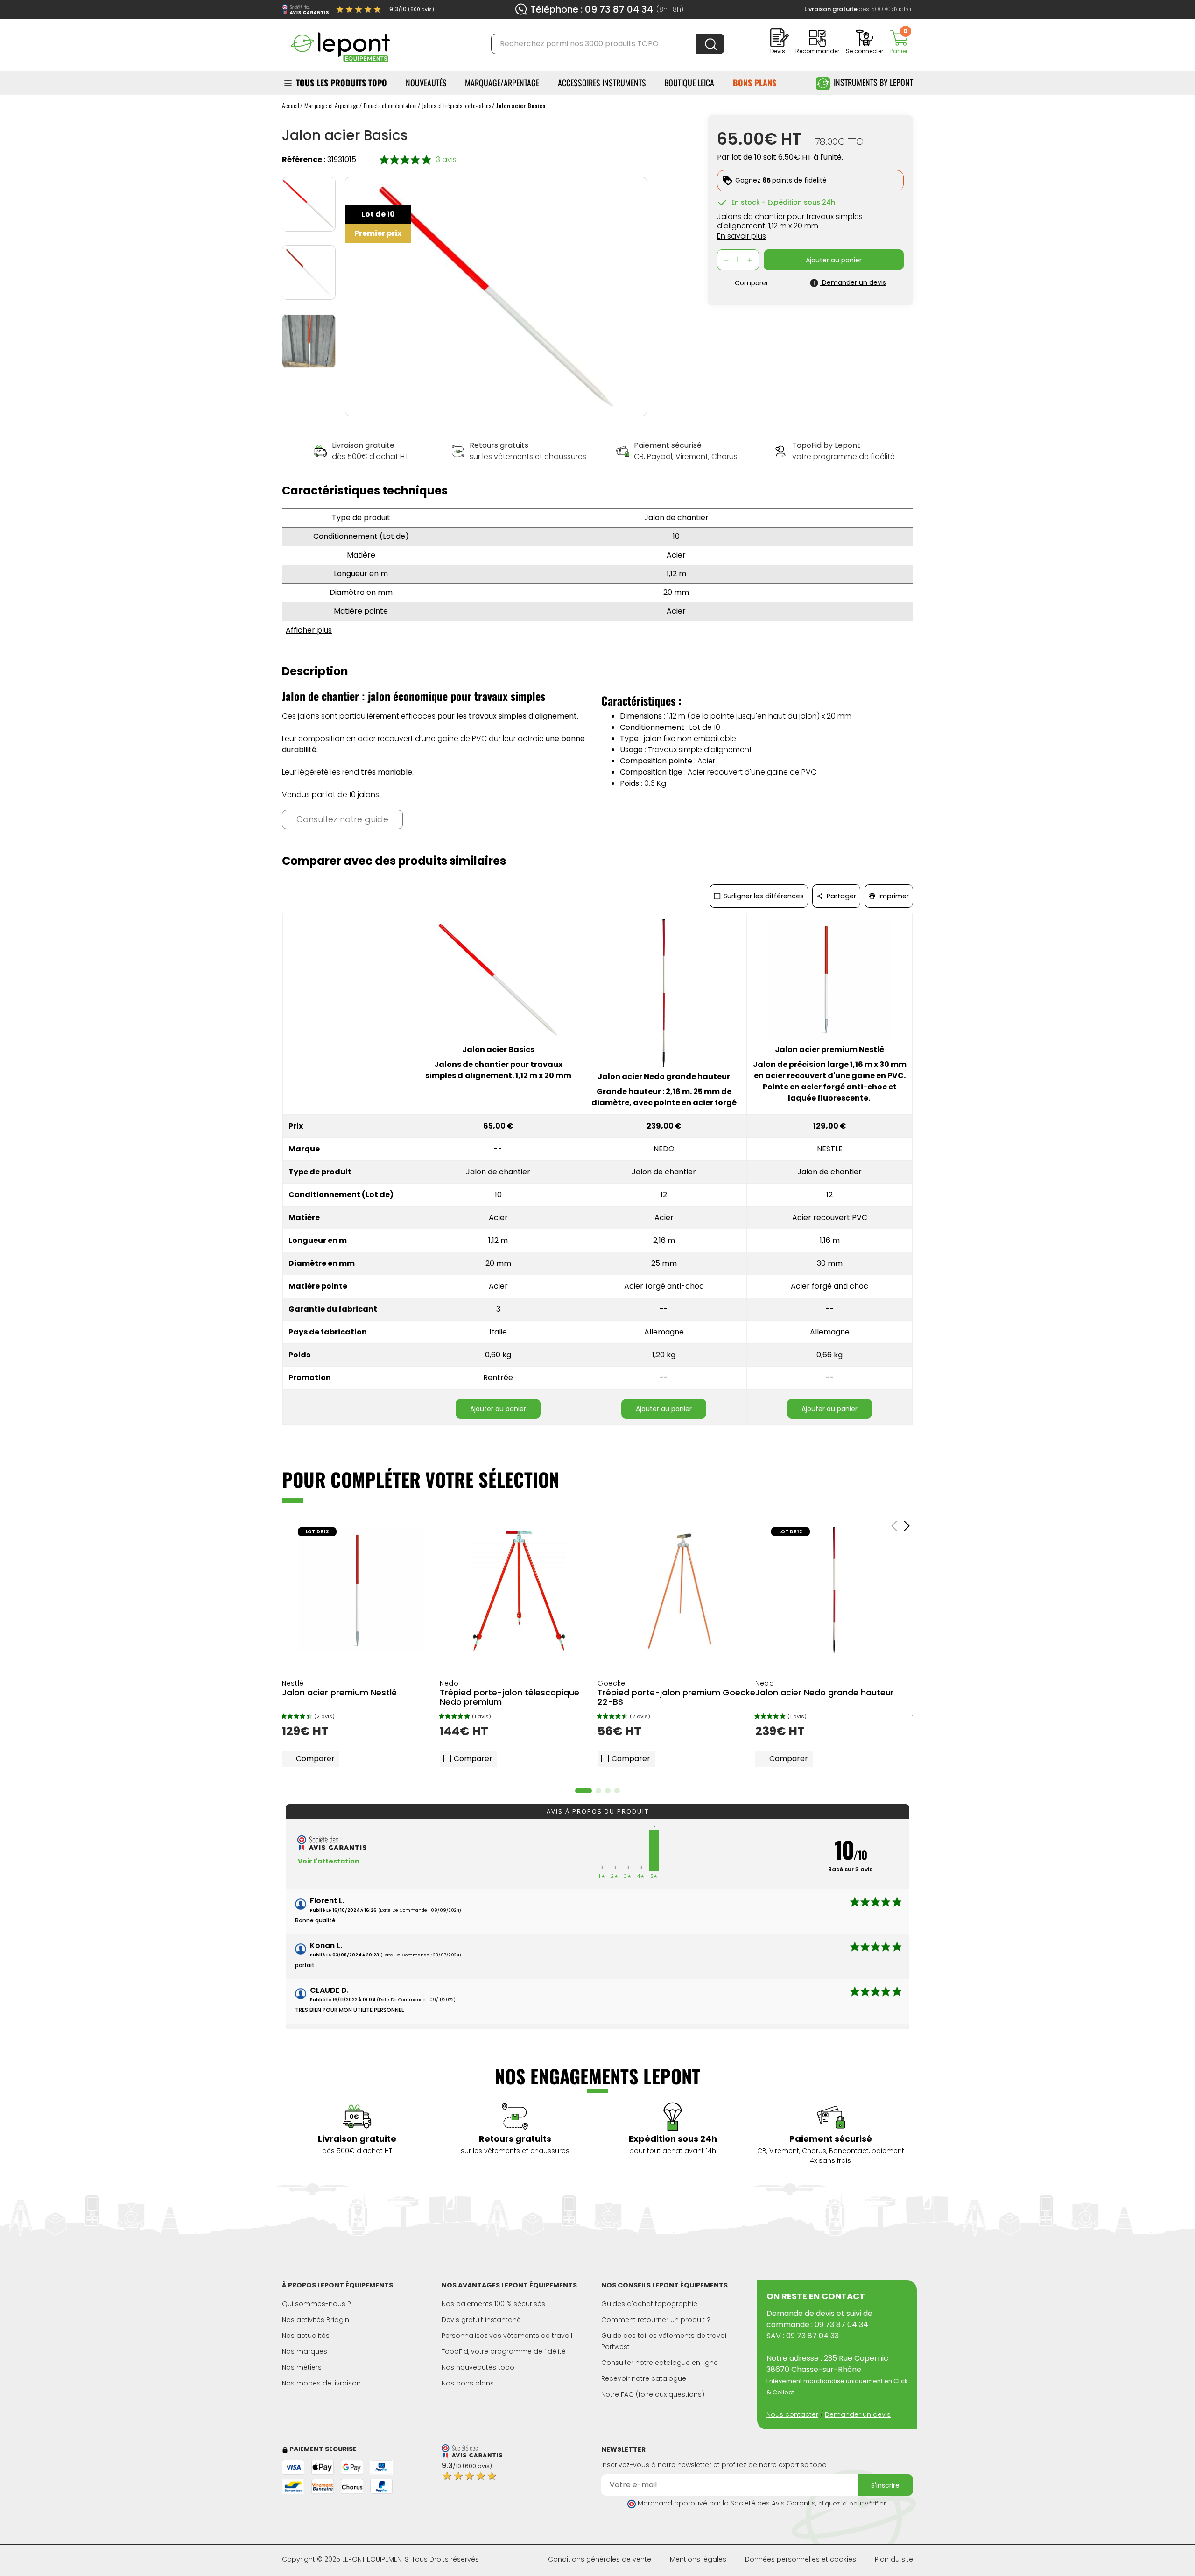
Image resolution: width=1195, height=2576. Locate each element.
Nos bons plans (468, 2383)
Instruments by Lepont (873, 82)
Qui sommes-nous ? (316, 2304)
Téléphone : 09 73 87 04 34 (592, 9)
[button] (583, 1791)
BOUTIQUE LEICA (689, 83)
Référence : (304, 159)
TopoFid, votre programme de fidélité (504, 2351)
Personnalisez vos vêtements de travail (507, 2336)
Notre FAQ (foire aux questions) (653, 2394)
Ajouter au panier (498, 1409)
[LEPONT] (340, 43)
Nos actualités (306, 2336)
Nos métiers (302, 2367)
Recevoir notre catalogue (644, 2378)
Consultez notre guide (342, 819)
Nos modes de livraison (321, 2383)
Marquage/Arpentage (502, 83)
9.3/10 (412, 9)
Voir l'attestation (329, 1861)
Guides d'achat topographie (649, 2304)
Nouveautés (426, 83)
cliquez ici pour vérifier (852, 2503)
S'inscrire (885, 2485)
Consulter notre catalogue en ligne (660, 2363)
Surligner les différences (763, 896)
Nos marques (305, 2351)
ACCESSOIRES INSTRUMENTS (602, 83)
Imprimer (893, 896)
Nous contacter (792, 2414)
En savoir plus (742, 236)
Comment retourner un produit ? (656, 2320)
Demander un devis (858, 2414)
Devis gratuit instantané (481, 2320)
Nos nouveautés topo (478, 2367)
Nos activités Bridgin (316, 2320)
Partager (840, 896)
